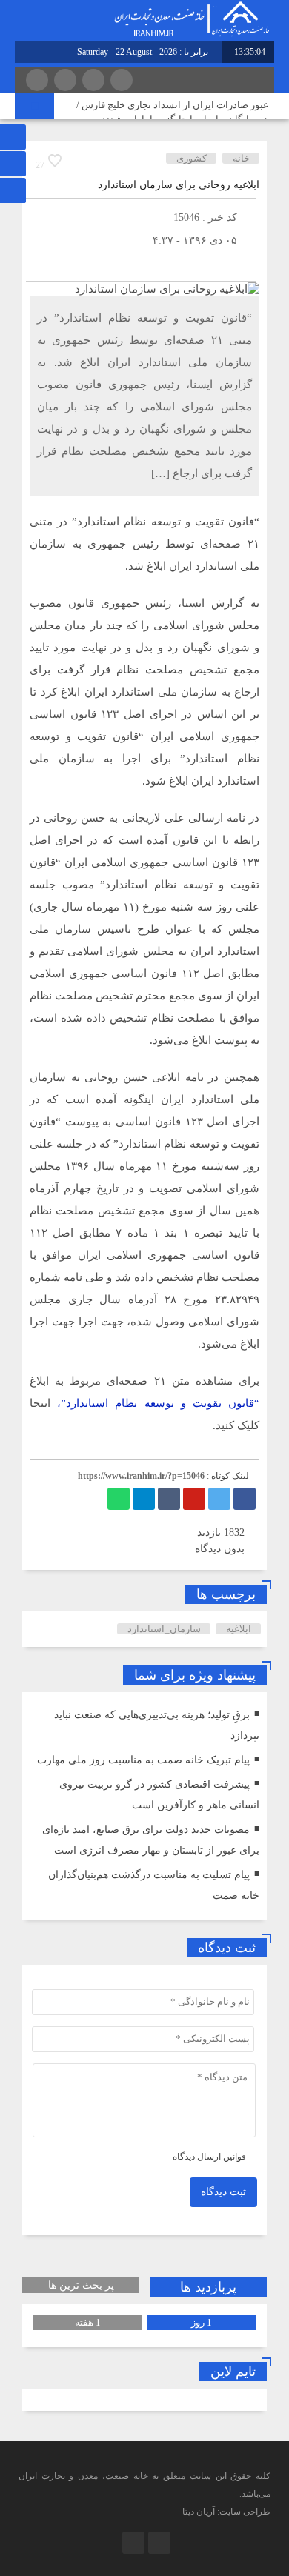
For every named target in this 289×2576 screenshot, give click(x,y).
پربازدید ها (208, 2287)
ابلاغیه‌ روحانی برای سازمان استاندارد (179, 185)
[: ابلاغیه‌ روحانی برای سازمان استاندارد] (41, 263)
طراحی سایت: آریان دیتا (226, 2512)
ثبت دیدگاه (223, 2192)
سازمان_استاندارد (164, 1629)
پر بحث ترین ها (81, 2285)
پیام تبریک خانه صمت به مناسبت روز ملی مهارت (143, 1760)
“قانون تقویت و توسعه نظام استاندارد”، (158, 1403)
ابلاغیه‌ (239, 1629)
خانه (241, 158)
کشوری (192, 158)
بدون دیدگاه (220, 1549)
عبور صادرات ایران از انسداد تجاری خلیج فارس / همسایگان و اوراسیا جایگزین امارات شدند (173, 112)
